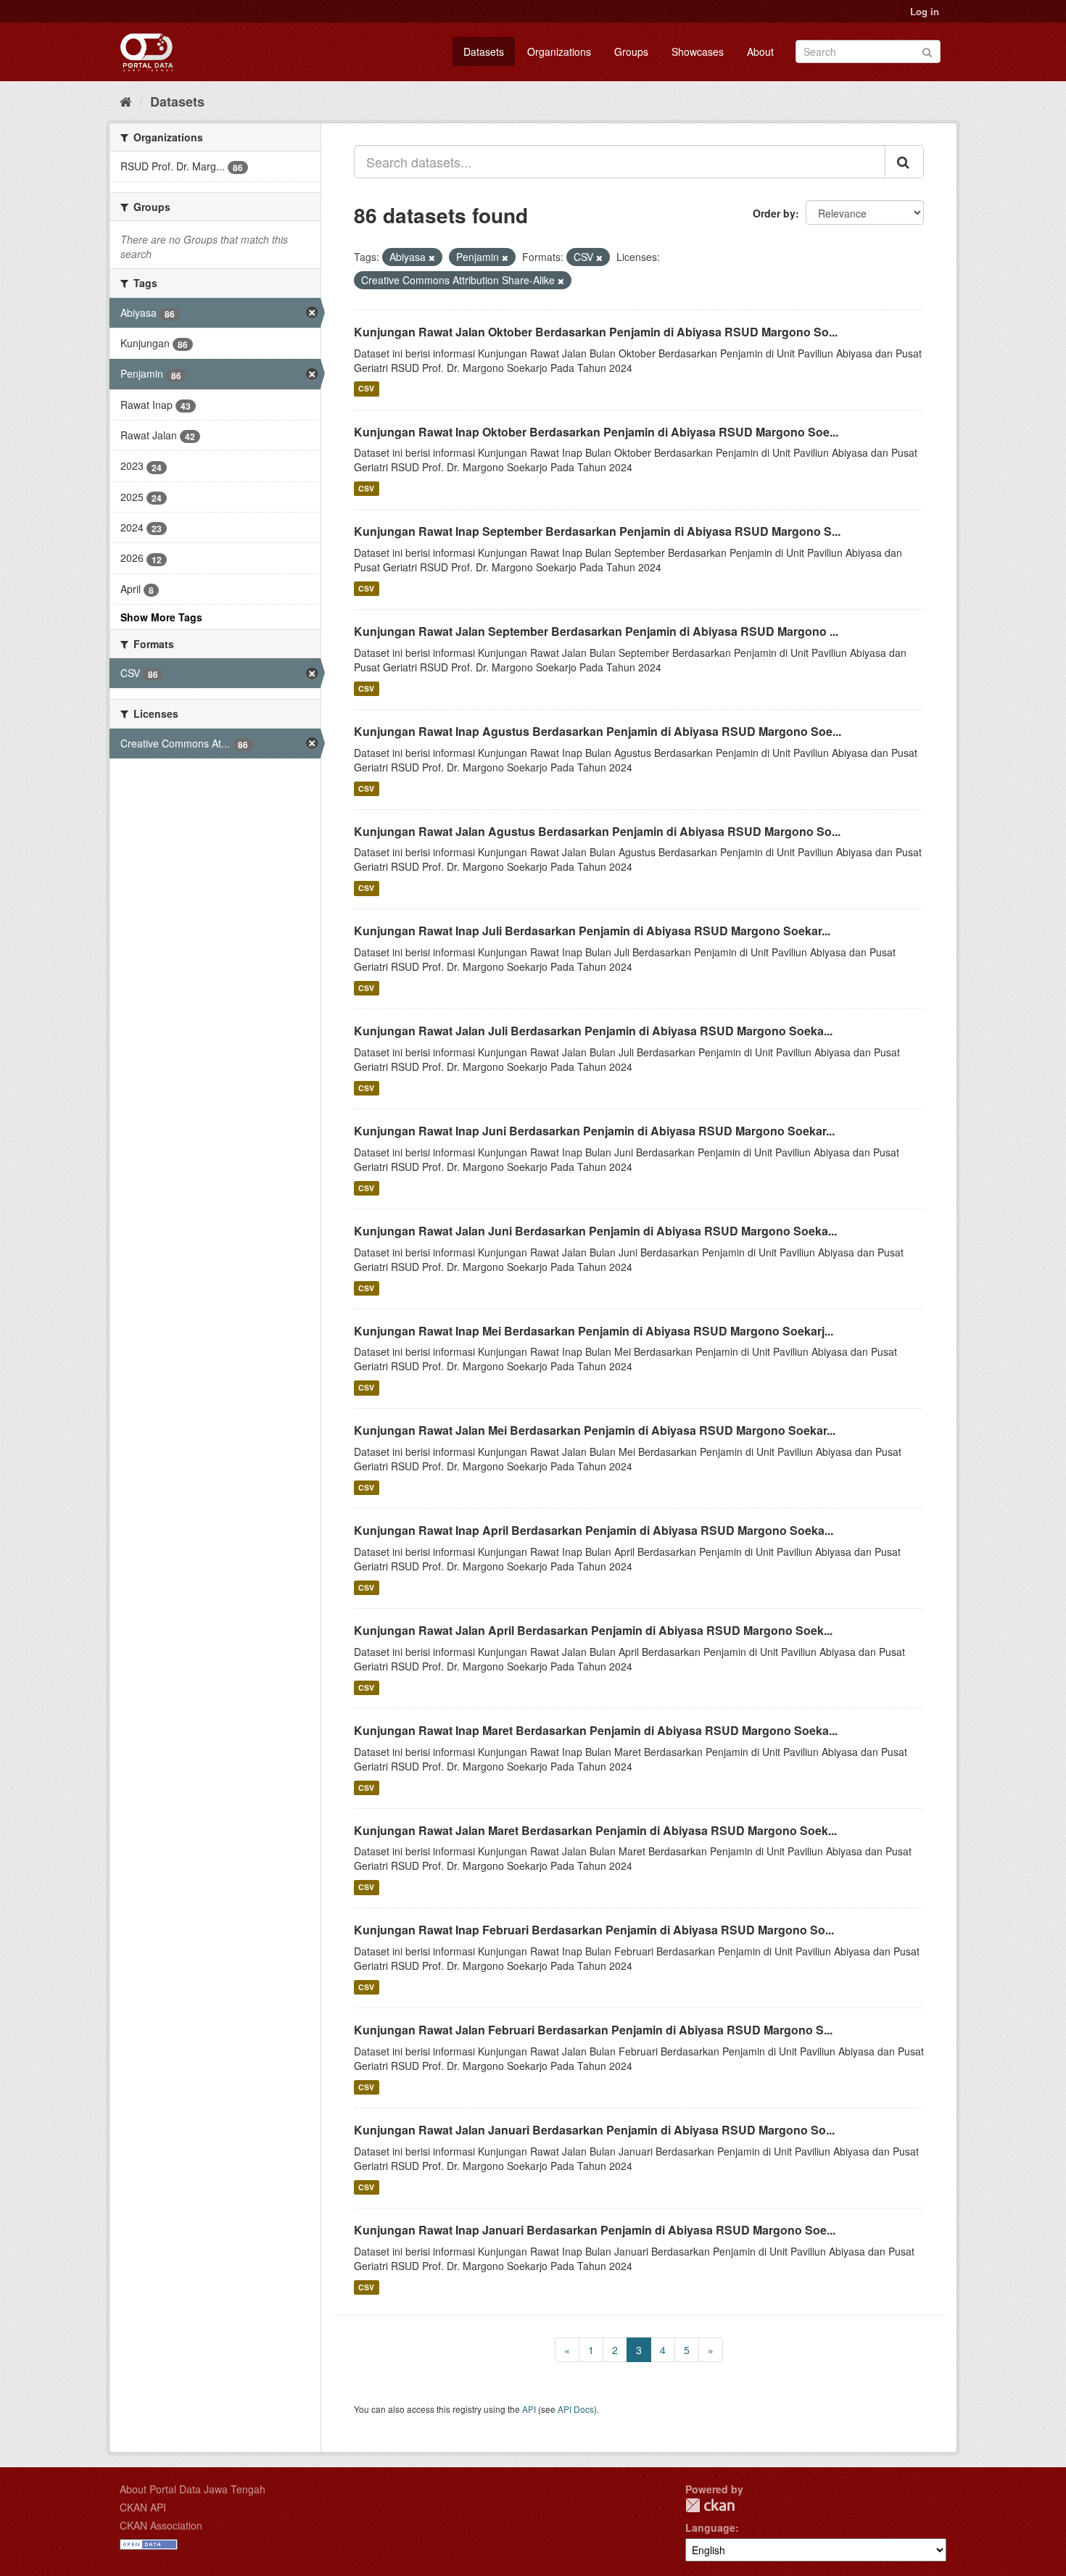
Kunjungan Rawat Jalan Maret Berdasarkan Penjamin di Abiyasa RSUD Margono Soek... (595, 1830)
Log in (925, 11)
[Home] (126, 101)
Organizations (559, 51)
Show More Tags (161, 617)
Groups (631, 51)
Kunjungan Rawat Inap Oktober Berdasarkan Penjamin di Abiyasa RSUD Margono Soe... (596, 432)
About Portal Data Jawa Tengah (193, 2489)
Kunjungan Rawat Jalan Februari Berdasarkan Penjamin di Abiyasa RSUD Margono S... (593, 2030)
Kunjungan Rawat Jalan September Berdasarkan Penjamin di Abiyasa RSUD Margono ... (596, 631)
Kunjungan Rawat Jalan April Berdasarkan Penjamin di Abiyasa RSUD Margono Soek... (593, 1630)
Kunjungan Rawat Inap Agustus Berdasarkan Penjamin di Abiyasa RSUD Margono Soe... (598, 731)
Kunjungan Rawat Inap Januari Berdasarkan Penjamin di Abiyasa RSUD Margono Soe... (595, 2230)
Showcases (698, 51)
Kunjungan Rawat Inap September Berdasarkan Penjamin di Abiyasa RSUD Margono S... (597, 531)
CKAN (710, 2505)
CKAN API (143, 2507)
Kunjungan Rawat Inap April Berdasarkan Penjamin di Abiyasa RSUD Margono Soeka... (594, 1530)
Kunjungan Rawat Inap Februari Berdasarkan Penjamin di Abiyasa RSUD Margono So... (594, 1930)
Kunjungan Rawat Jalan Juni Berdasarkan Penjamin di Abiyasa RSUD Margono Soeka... (595, 1231)
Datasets (484, 51)
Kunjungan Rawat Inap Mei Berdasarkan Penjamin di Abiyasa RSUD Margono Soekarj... (594, 1331)
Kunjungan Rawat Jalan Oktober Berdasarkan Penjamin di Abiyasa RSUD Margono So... (596, 332)
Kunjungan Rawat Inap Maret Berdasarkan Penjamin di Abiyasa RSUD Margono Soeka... (596, 1730)
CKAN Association (161, 2525)
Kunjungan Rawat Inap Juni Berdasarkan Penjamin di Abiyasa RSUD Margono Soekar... (594, 1131)
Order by (774, 213)
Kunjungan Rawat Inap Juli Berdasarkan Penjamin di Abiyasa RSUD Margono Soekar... (592, 931)
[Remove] (432, 257)
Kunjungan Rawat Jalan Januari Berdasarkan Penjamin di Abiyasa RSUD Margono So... (594, 2130)
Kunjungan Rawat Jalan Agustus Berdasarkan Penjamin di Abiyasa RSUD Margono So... (597, 831)
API (529, 2409)
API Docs (576, 2409)
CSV (366, 389)
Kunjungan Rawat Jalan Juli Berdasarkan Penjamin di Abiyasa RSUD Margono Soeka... (593, 1031)
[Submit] (927, 50)
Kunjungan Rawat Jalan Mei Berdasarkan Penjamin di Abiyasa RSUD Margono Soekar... (595, 1430)
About (760, 51)
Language (710, 2527)
